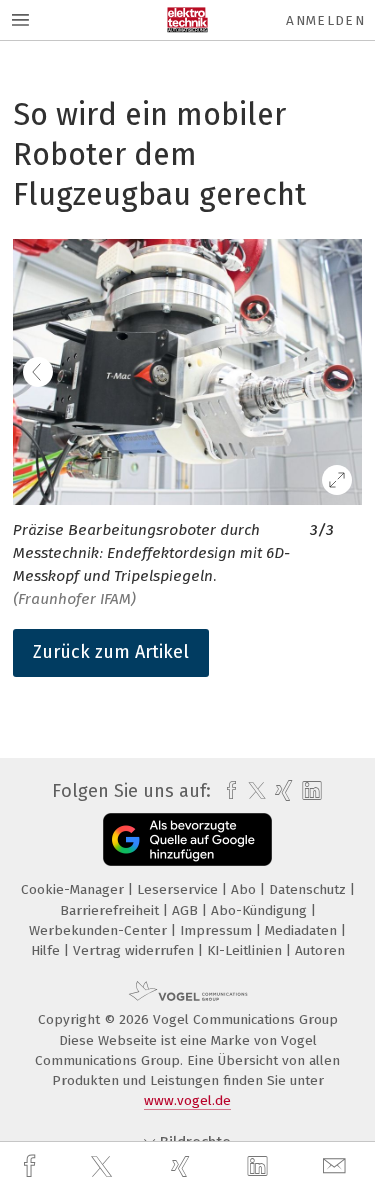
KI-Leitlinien (246, 950)
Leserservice (179, 889)
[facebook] (32, 1166)
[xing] (183, 1166)
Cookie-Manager (74, 889)
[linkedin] (260, 1167)
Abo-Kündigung (261, 910)
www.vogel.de (187, 1100)
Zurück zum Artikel (111, 652)
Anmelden (325, 20)
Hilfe (47, 950)
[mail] (337, 1166)
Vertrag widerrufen (135, 950)
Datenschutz (309, 889)
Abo (245, 889)
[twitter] (104, 1167)
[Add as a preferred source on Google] (187, 839)
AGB (187, 910)
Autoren (320, 950)
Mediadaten (303, 930)
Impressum (218, 930)
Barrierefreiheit (111, 910)
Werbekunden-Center (100, 930)
